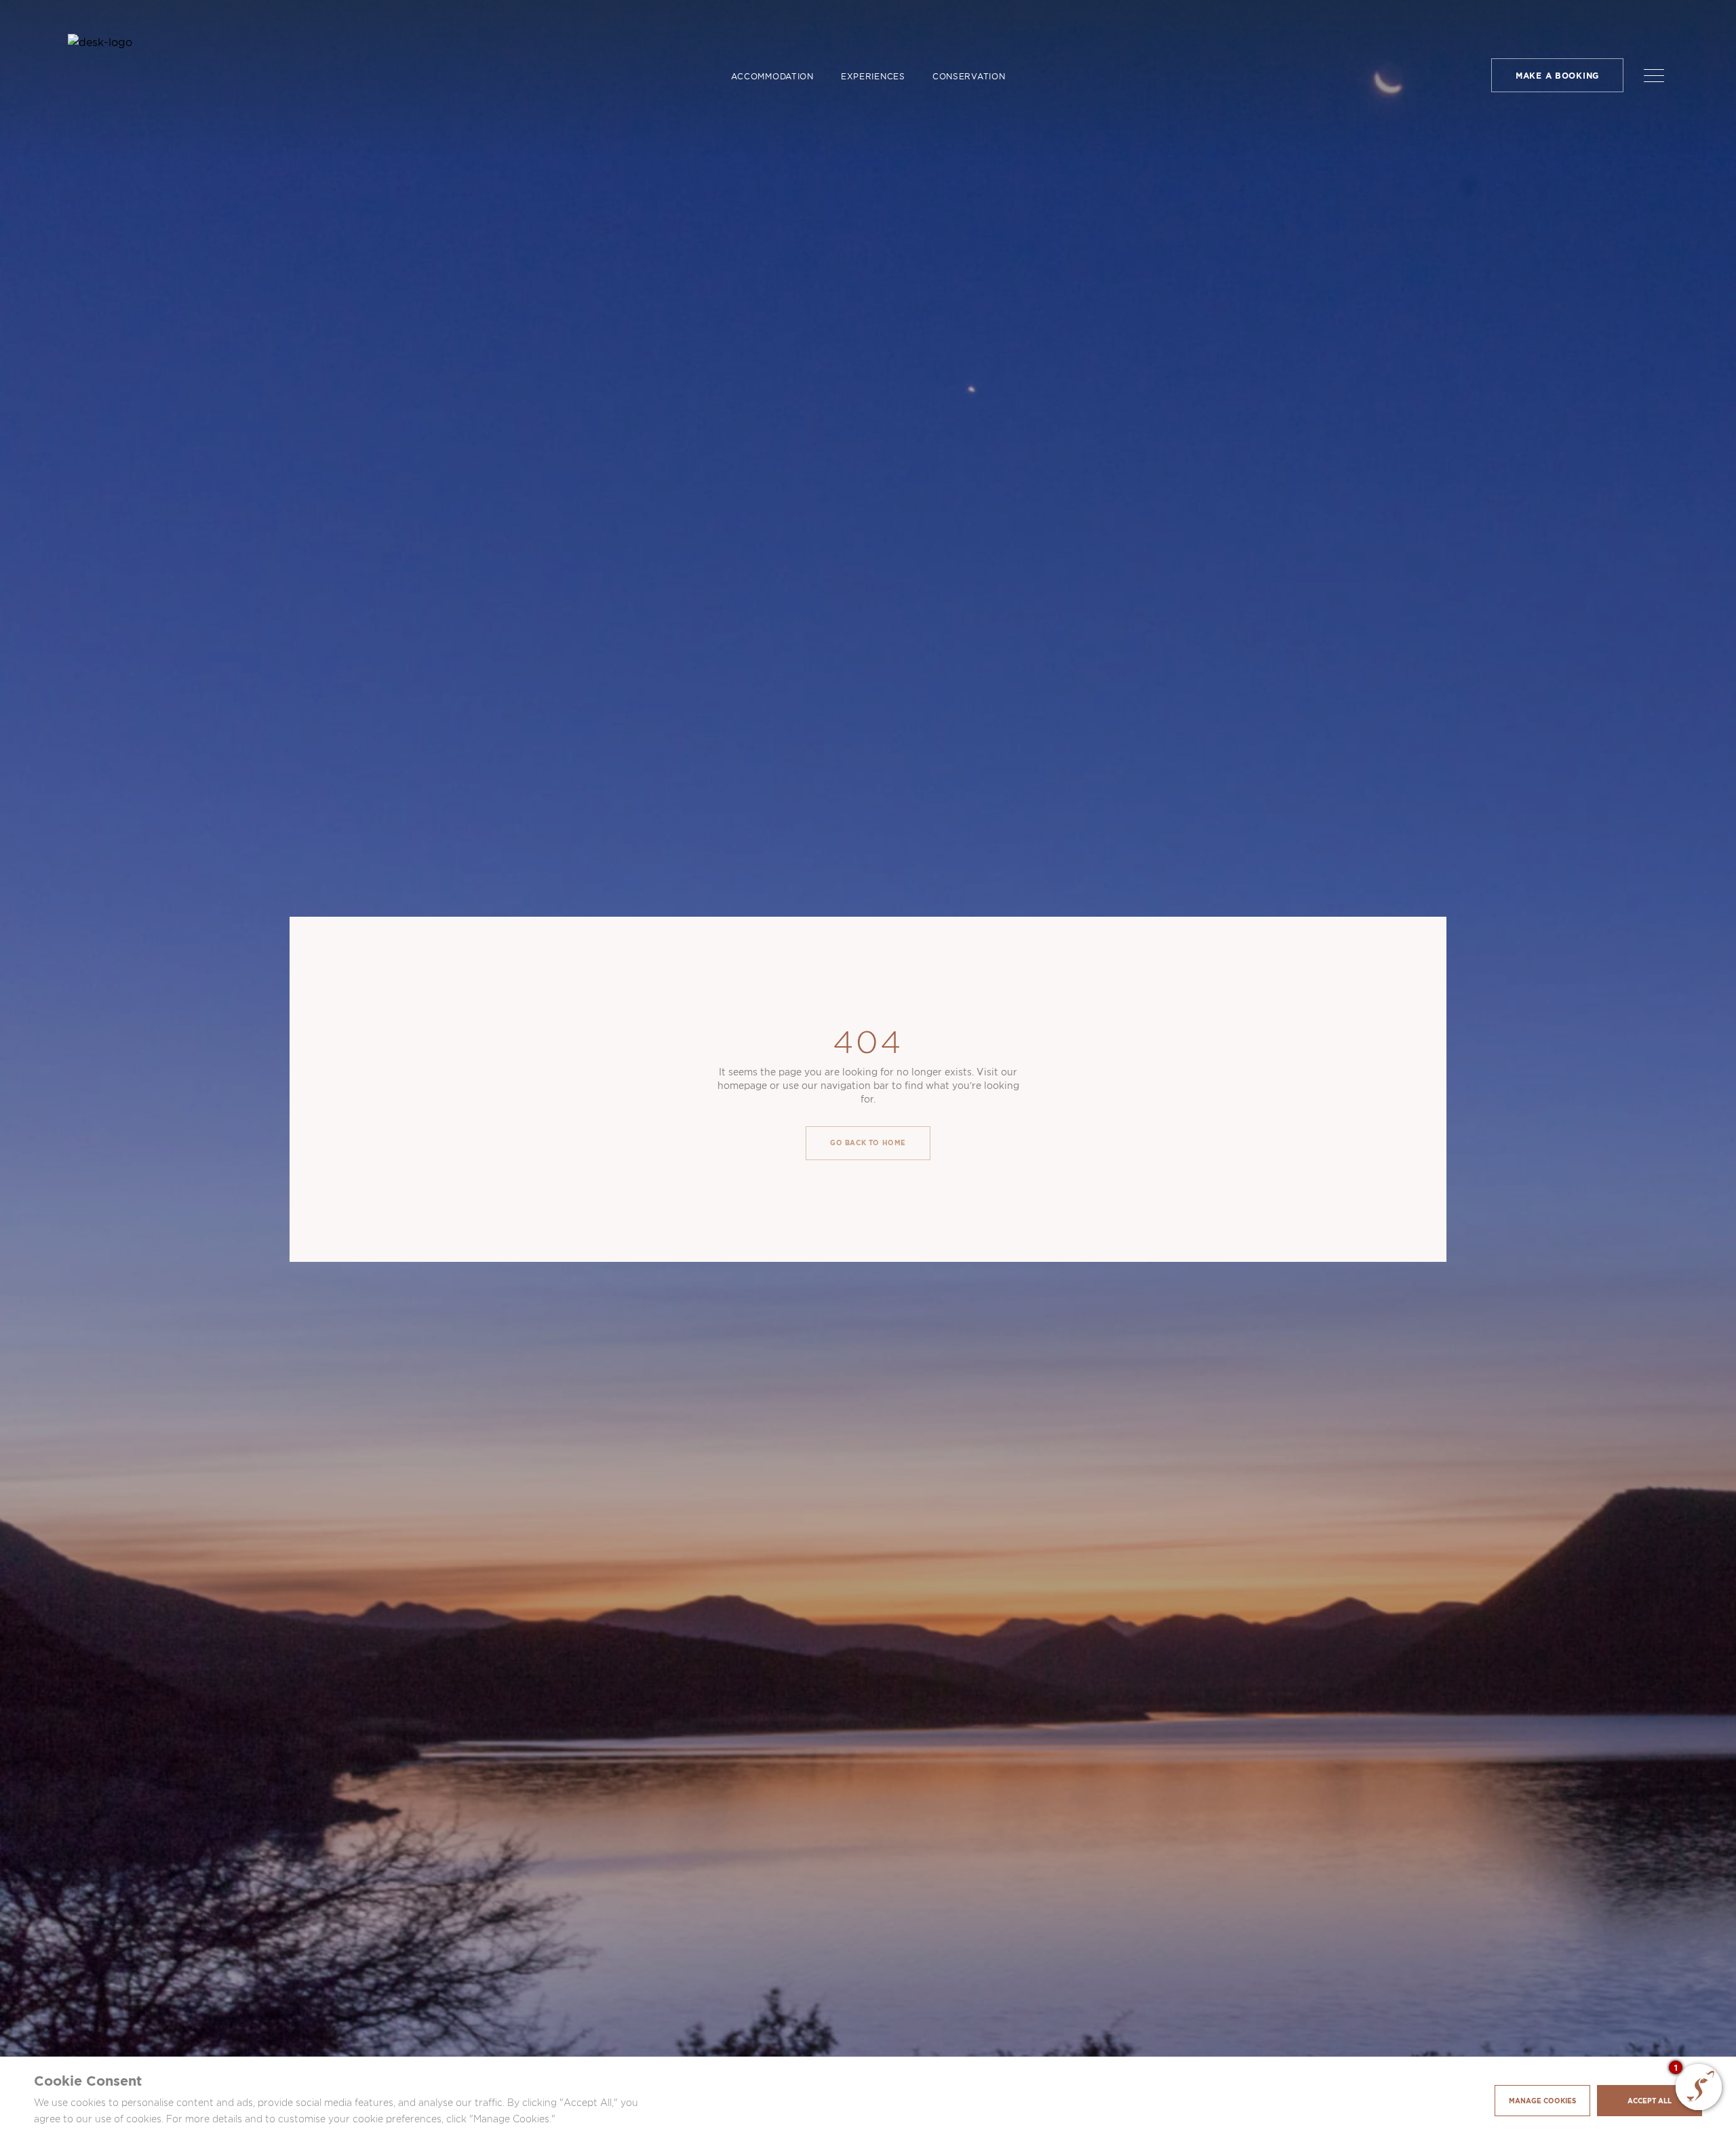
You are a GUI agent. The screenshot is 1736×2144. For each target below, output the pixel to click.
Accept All (1650, 2101)
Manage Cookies (1542, 2101)
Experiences (873, 76)
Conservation (969, 76)
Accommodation (772, 76)
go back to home (868, 1143)
